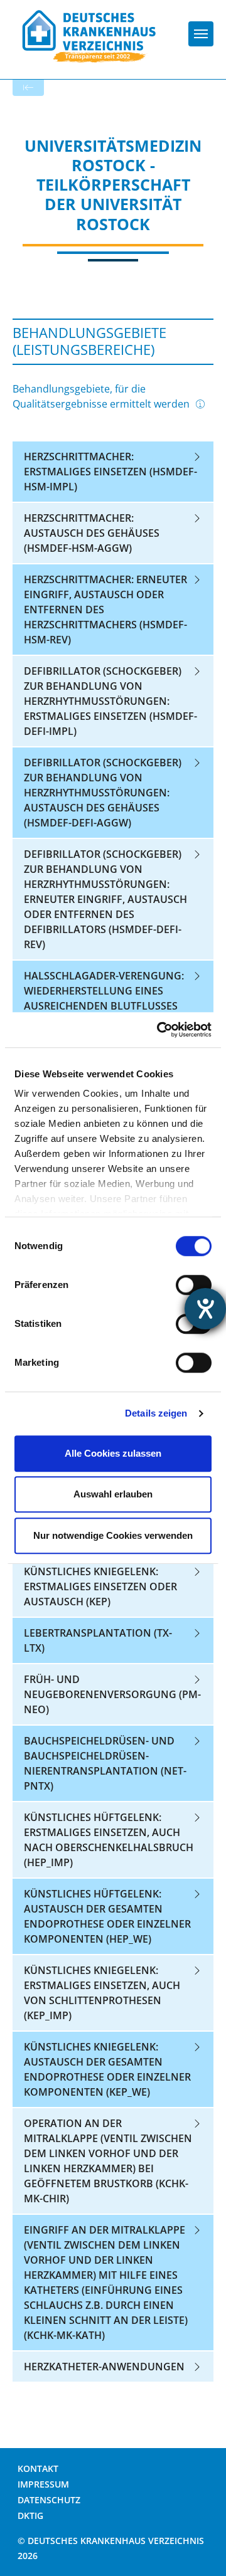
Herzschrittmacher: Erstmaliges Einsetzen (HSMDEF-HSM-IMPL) (110, 472)
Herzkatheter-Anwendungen (104, 2367)
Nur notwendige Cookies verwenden (113, 1535)
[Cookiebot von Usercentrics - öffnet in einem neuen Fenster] (159, 1030)
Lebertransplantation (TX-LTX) (98, 1640)
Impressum (43, 2484)
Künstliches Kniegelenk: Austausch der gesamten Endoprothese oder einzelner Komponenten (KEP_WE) (107, 2069)
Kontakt (38, 2468)
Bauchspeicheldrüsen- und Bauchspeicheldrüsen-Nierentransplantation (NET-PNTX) (105, 1763)
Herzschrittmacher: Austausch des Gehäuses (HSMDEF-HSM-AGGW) (92, 533)
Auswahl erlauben (113, 1494)
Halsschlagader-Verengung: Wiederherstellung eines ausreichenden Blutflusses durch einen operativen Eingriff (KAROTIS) (104, 1006)
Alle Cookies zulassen (113, 1453)
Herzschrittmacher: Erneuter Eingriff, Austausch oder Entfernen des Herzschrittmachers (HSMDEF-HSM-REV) (105, 610)
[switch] (194, 1285)
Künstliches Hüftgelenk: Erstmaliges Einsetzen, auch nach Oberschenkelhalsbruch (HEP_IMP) (109, 1840)
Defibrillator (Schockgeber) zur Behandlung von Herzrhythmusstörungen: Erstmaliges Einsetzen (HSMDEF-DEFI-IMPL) (110, 701)
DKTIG (30, 2515)
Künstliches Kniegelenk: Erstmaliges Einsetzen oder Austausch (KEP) (100, 1586)
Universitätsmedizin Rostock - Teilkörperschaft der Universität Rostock (113, 185)
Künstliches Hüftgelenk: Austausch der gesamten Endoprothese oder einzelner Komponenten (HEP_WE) (107, 1916)
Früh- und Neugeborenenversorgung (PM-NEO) (112, 1694)
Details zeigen (156, 1413)
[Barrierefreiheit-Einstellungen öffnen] (205, 1309)
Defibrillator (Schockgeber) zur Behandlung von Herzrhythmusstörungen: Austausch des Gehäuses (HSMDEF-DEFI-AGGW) (103, 793)
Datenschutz (49, 2500)
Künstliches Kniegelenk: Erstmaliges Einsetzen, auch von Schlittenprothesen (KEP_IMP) (102, 1993)
